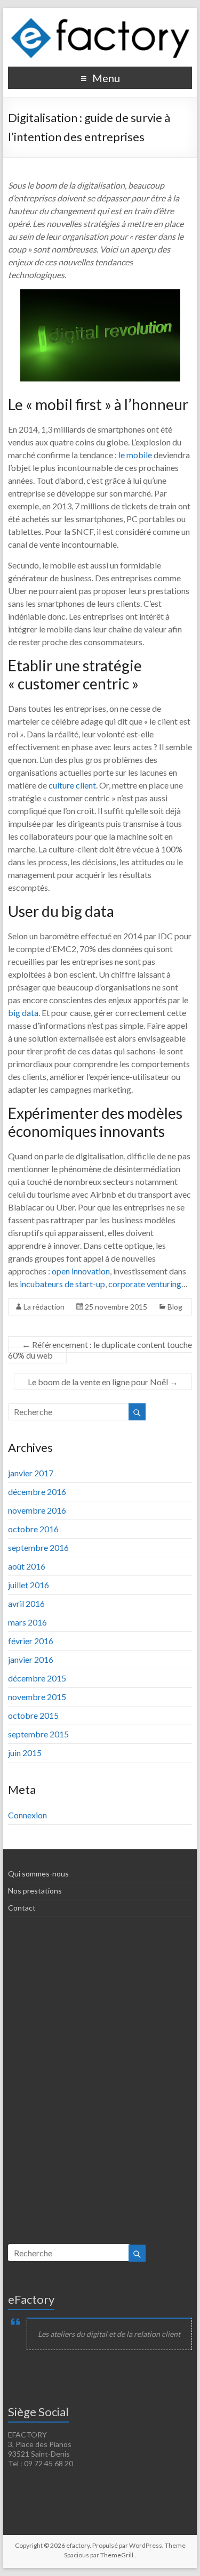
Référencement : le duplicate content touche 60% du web (100, 1350)
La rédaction (44, 1307)
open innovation (81, 1271)
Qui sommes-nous (38, 1874)
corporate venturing (145, 1284)
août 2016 (27, 1566)
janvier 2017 (31, 1473)
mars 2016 (27, 1622)
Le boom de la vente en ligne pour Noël (103, 1382)
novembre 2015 (37, 1697)
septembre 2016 (38, 1547)
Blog (175, 1307)
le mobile (135, 455)
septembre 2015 (38, 1734)
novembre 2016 (37, 1510)
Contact (22, 1908)
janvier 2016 (31, 1659)
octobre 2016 (33, 1529)
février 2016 (31, 1641)
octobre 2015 (33, 1715)
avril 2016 (26, 1603)
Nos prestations (35, 1891)
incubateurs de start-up (62, 1284)
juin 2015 (25, 1753)
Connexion (27, 1815)
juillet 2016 (29, 1585)
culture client (72, 785)
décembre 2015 (37, 1678)
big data (23, 1013)
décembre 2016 (37, 1492)
